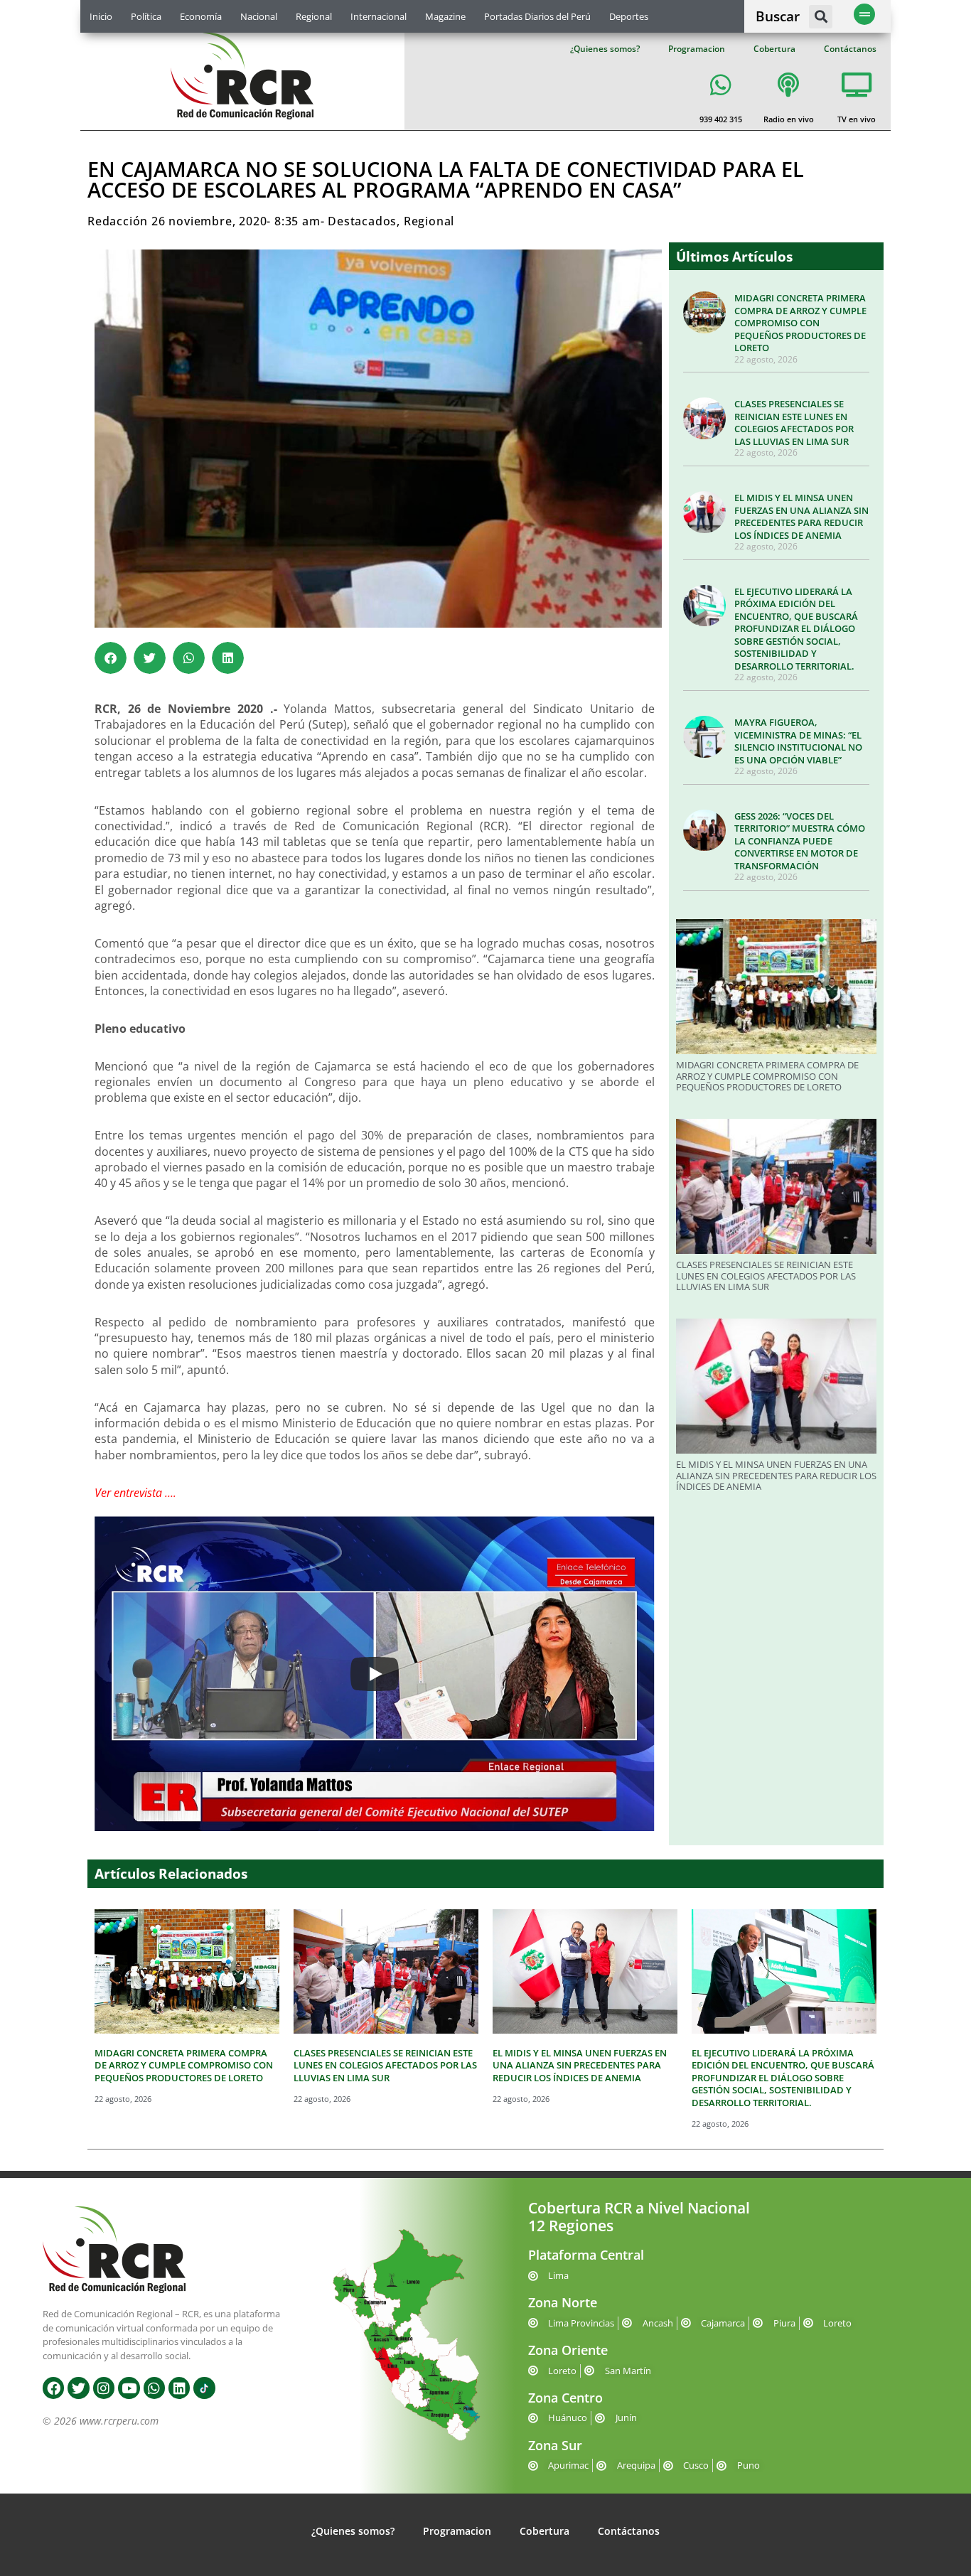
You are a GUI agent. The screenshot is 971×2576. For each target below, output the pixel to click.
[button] (821, 17)
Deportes (629, 16)
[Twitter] (78, 2388)
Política (146, 16)
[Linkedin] (179, 2388)
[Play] (375, 1674)
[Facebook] (53, 2388)
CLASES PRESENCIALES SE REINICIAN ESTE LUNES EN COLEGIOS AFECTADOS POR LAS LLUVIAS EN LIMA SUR (794, 423)
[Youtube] (129, 2388)
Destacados (362, 221)
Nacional (259, 16)
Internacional (379, 16)
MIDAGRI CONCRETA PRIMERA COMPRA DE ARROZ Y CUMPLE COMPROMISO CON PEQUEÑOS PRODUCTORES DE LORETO (800, 323)
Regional (314, 16)
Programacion (697, 49)
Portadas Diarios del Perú (537, 16)
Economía (201, 16)
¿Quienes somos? (605, 49)
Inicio (101, 16)
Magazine (445, 16)
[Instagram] (104, 2388)
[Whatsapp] (154, 2388)
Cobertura (774, 49)
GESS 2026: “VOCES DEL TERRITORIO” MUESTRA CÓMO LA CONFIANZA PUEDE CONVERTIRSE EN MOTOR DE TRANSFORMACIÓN (800, 841)
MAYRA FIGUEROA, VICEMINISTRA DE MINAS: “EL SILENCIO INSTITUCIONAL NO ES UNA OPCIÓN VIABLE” (798, 741)
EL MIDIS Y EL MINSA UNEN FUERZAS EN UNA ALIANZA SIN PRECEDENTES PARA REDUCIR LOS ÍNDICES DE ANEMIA (801, 516)
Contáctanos (850, 49)
